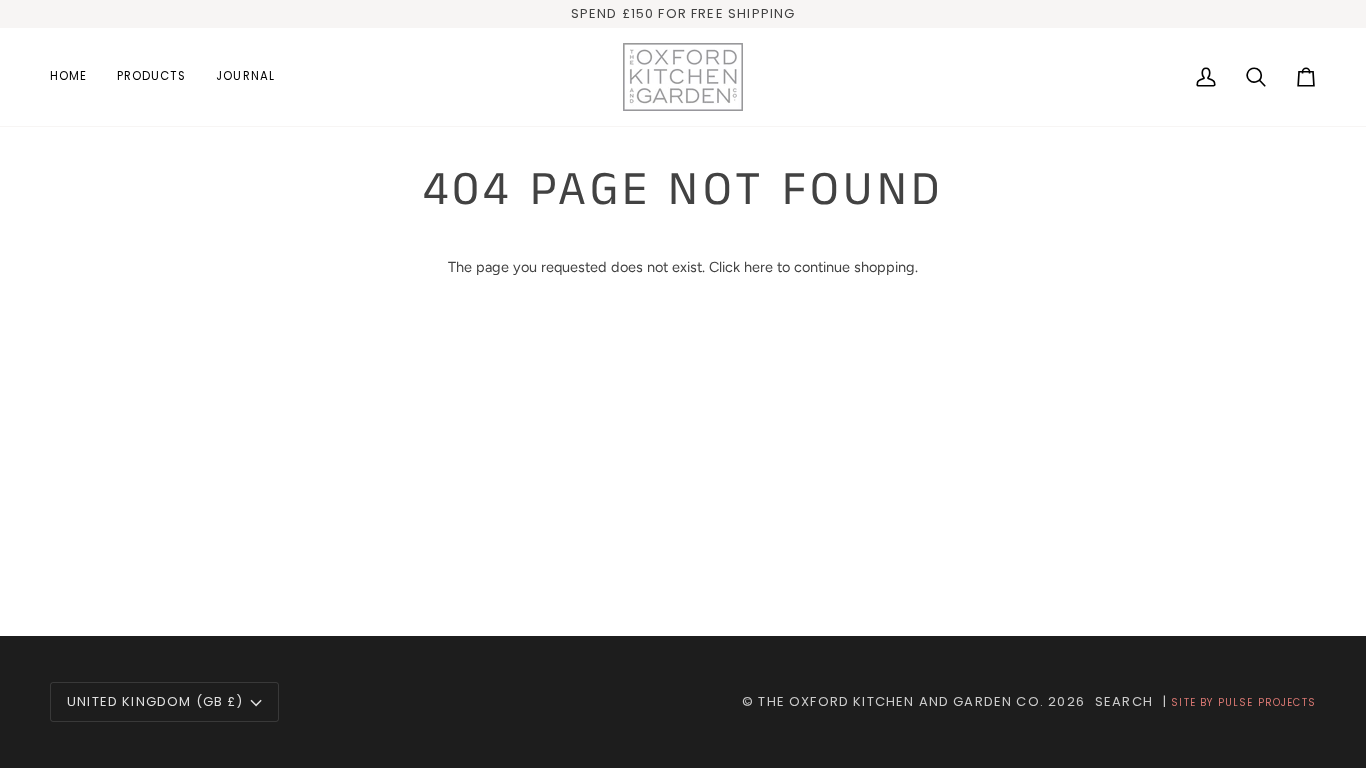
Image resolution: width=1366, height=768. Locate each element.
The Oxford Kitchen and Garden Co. (901, 701)
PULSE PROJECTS (1267, 702)
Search (1124, 701)
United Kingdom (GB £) (155, 701)
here (758, 267)
